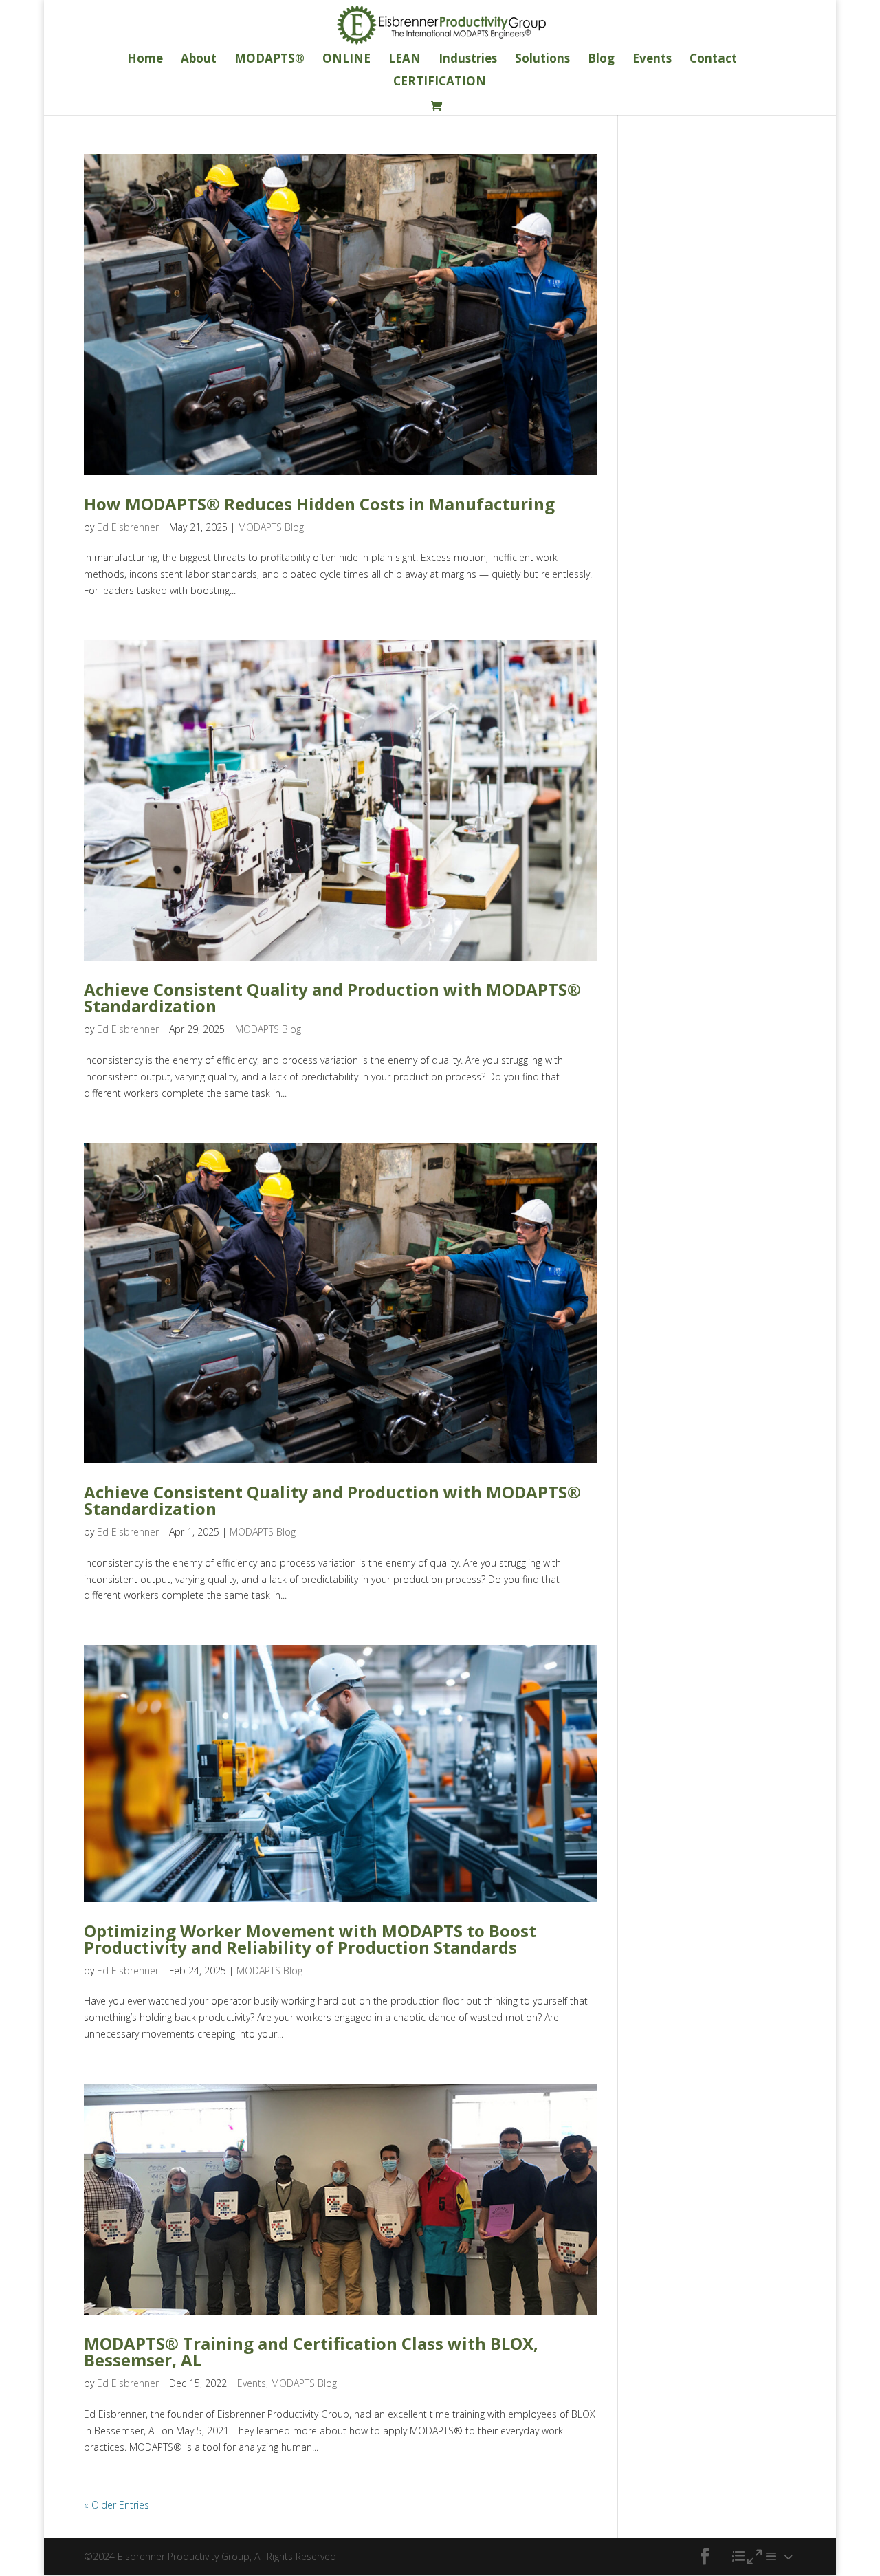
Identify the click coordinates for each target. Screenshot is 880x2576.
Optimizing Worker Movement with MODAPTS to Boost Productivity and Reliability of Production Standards (310, 1939)
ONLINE (346, 60)
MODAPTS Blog (271, 527)
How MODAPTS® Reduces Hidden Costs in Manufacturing (319, 504)
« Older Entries (117, 2505)
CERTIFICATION (440, 83)
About (199, 60)
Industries (468, 60)
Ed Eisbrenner (128, 527)
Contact (713, 60)
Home (145, 60)
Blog (601, 60)
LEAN (405, 60)
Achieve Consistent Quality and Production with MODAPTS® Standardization (332, 997)
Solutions (542, 60)
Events (652, 60)
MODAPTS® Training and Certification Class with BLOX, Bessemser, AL (311, 2351)
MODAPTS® (269, 60)
